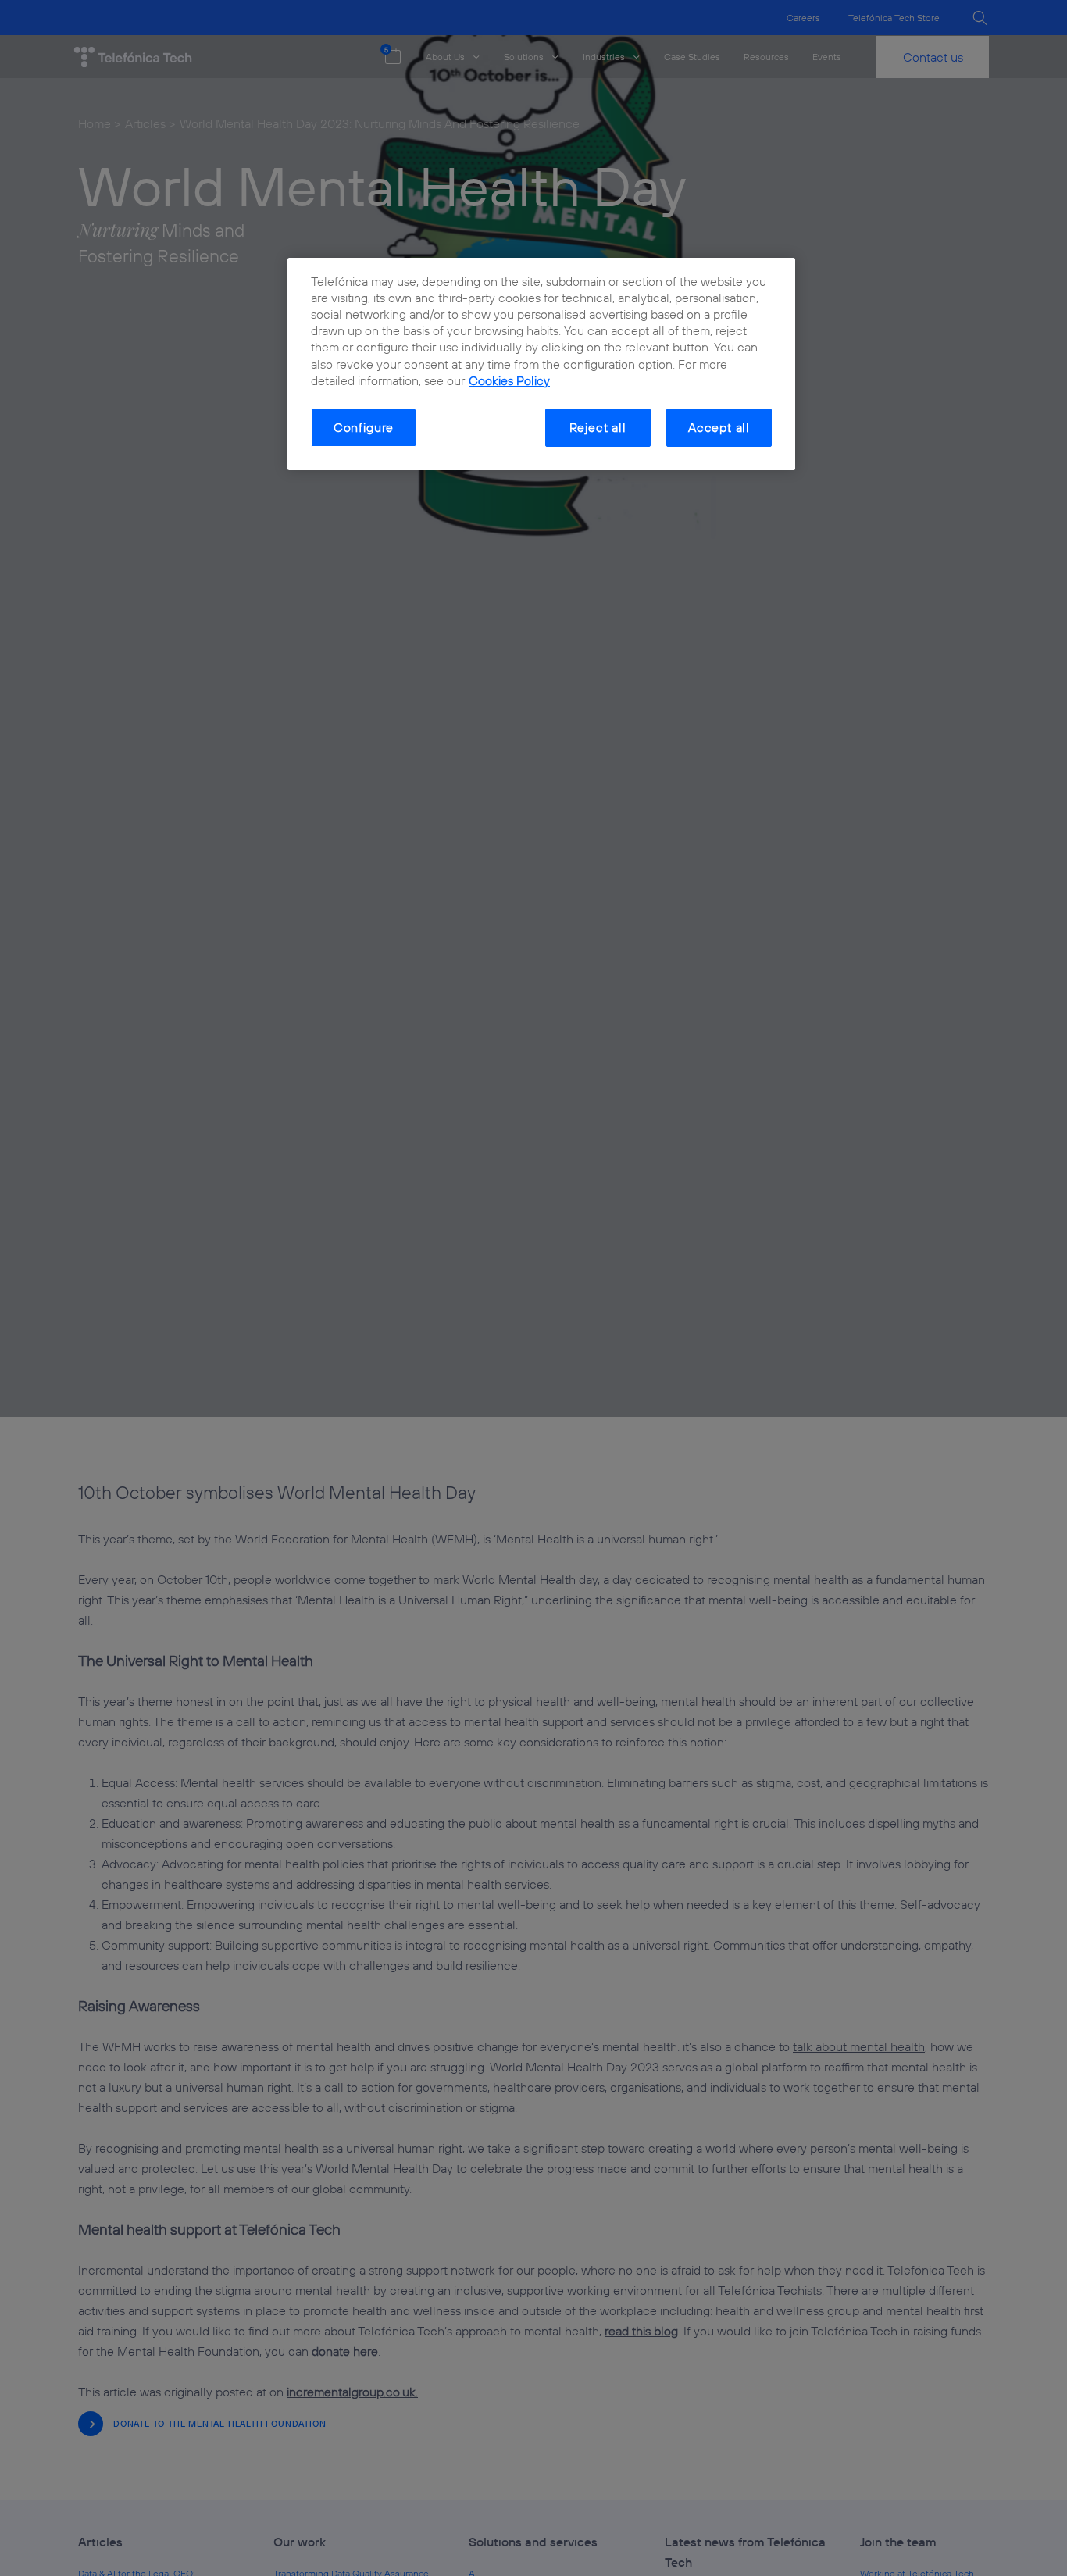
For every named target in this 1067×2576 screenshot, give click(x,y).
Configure (364, 427)
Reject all (598, 427)
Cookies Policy (509, 380)
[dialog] (541, 364)
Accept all (719, 427)
